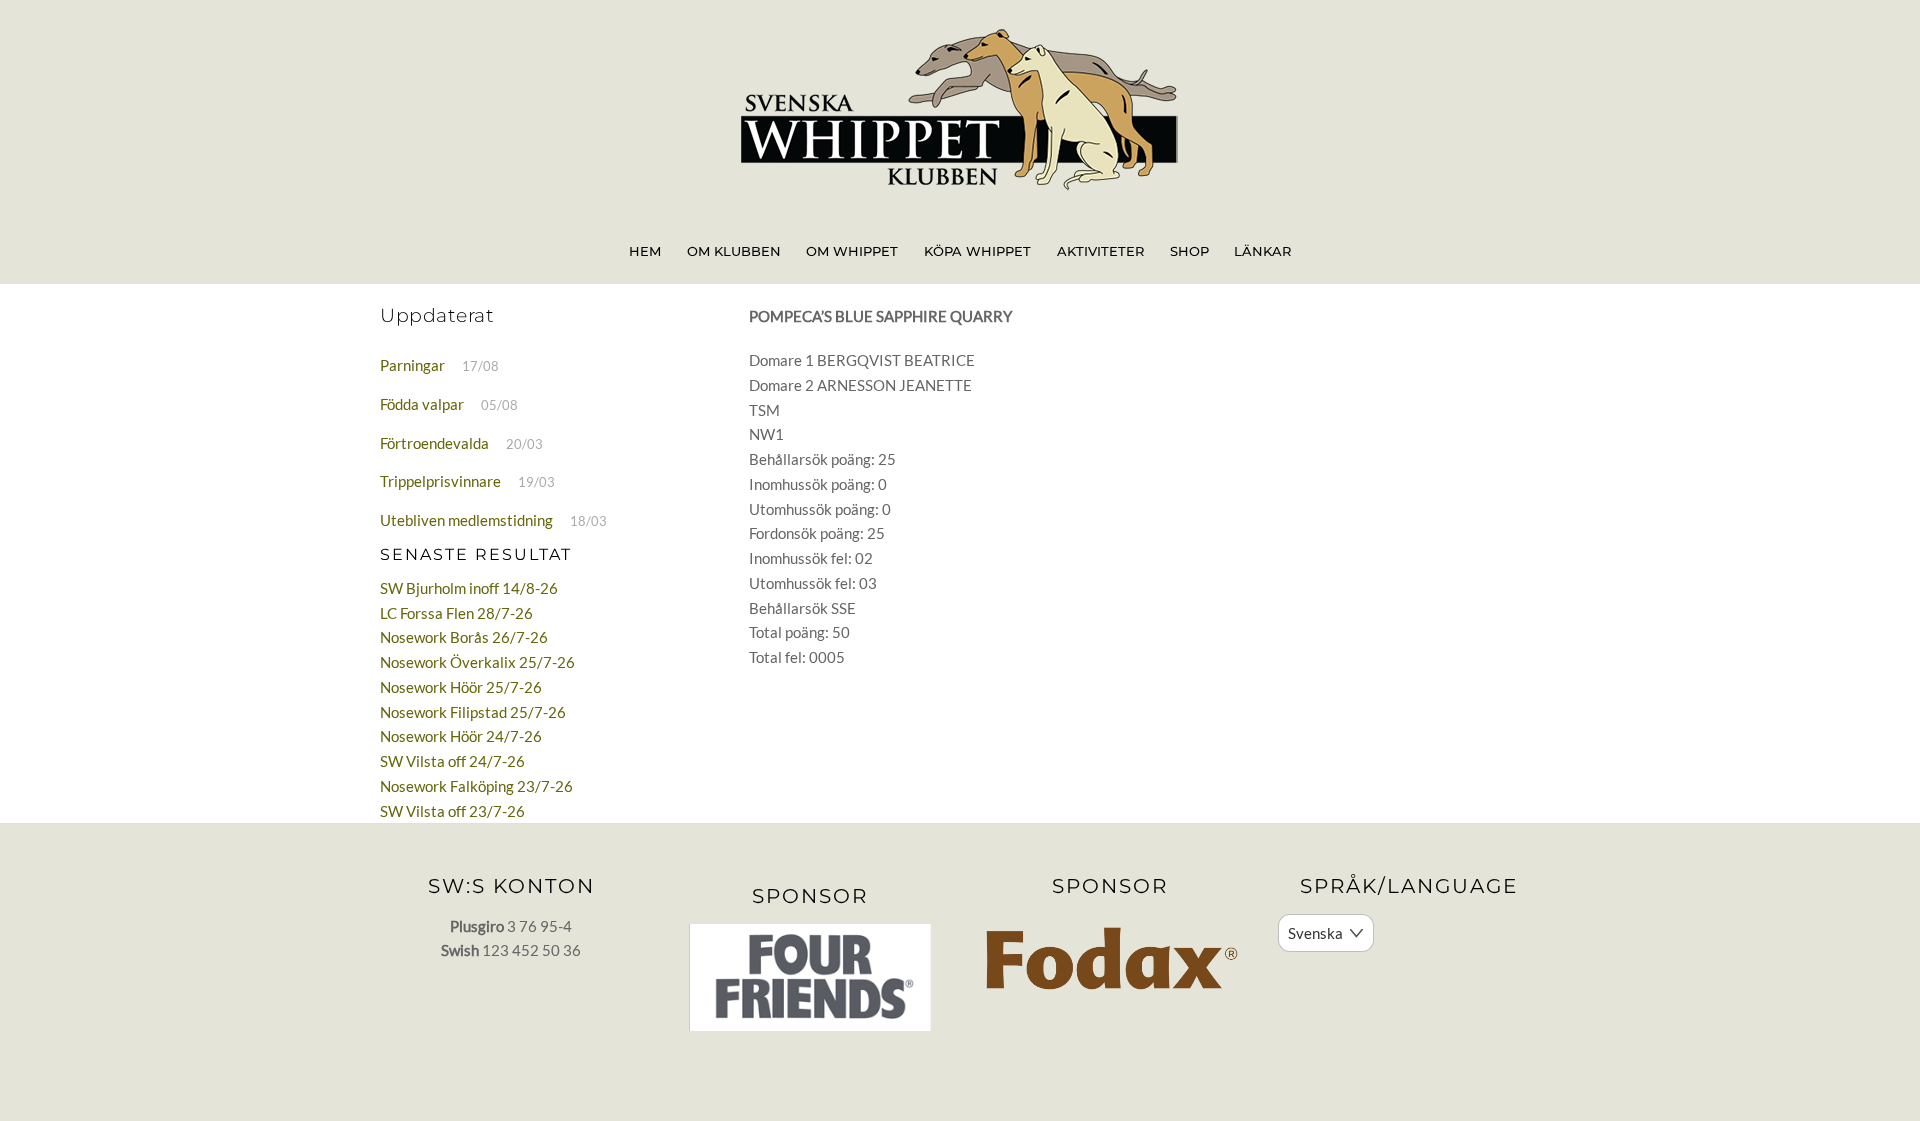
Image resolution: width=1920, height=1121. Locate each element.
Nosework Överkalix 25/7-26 (477, 662)
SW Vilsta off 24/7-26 (452, 761)
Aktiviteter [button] (1100, 251)
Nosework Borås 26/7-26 (464, 637)
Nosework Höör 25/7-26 (461, 687)
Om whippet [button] (852, 251)
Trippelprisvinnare (440, 481)
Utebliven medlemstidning (466, 520)
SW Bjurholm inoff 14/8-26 (469, 588)
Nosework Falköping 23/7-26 (476, 786)
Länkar (1262, 251)
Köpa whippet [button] (977, 251)
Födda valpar (422, 404)
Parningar (412, 365)
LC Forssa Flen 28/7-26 (456, 613)
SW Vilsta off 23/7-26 (452, 811)
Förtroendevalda (434, 443)
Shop (1189, 251)
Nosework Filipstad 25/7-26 (473, 712)
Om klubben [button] (734, 251)
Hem (645, 251)
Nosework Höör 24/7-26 (461, 736)
